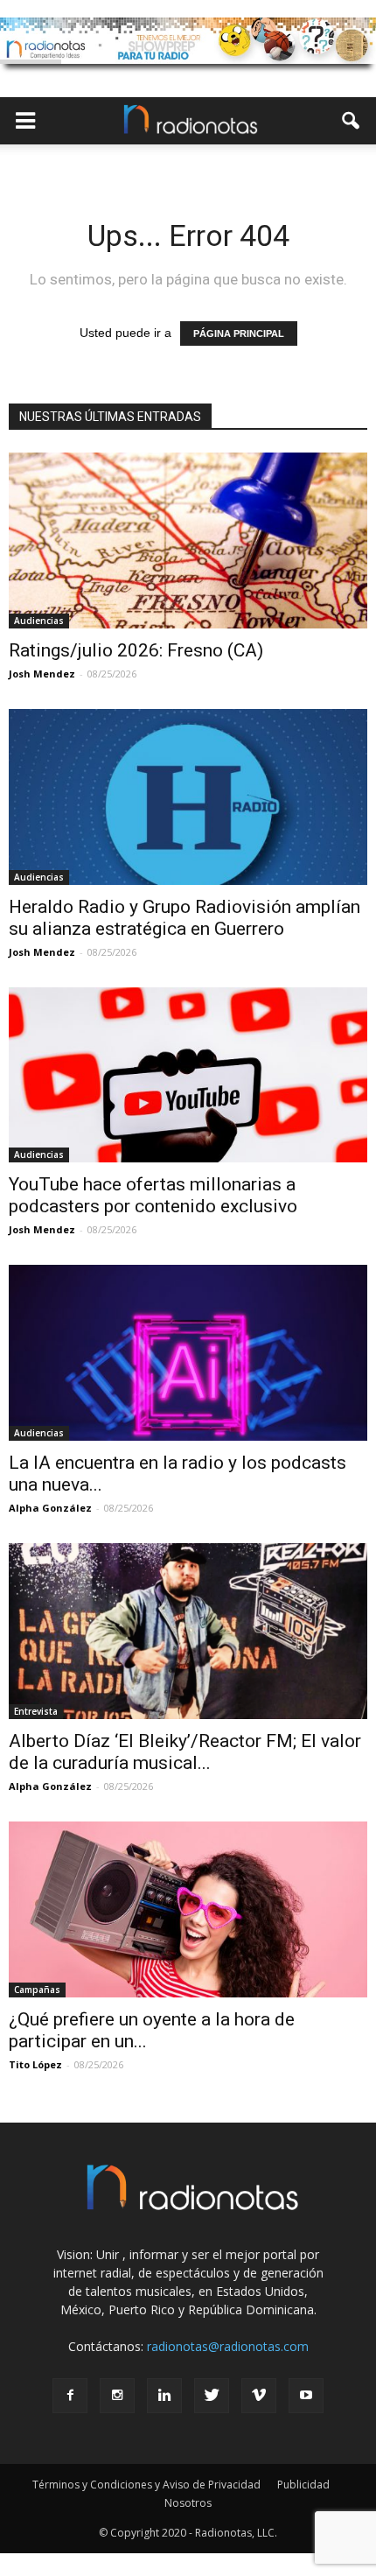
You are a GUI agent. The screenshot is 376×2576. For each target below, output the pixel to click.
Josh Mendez (42, 674)
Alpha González (50, 1508)
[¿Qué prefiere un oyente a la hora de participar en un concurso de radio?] (188, 1909)
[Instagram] (117, 2396)
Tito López (35, 2064)
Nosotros (188, 2503)
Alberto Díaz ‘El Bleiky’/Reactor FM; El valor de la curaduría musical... (185, 1752)
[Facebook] (70, 2396)
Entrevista (36, 1711)
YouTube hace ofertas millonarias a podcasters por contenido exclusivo (153, 1195)
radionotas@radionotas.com (228, 2346)
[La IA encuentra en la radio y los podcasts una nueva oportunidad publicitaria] (188, 1353)
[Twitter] (212, 2396)
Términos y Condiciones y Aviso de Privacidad (146, 2485)
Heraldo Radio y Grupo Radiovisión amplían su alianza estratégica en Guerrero (185, 918)
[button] (352, 121)
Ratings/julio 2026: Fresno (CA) (136, 650)
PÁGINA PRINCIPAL (239, 333)
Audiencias (39, 621)
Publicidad (303, 2485)
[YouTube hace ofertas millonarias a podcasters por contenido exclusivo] (188, 1075)
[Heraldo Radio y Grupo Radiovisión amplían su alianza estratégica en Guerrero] (188, 797)
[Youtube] (306, 2396)
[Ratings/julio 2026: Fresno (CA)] (188, 540)
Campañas (37, 1990)
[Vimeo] (259, 2396)
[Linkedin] (164, 2396)
